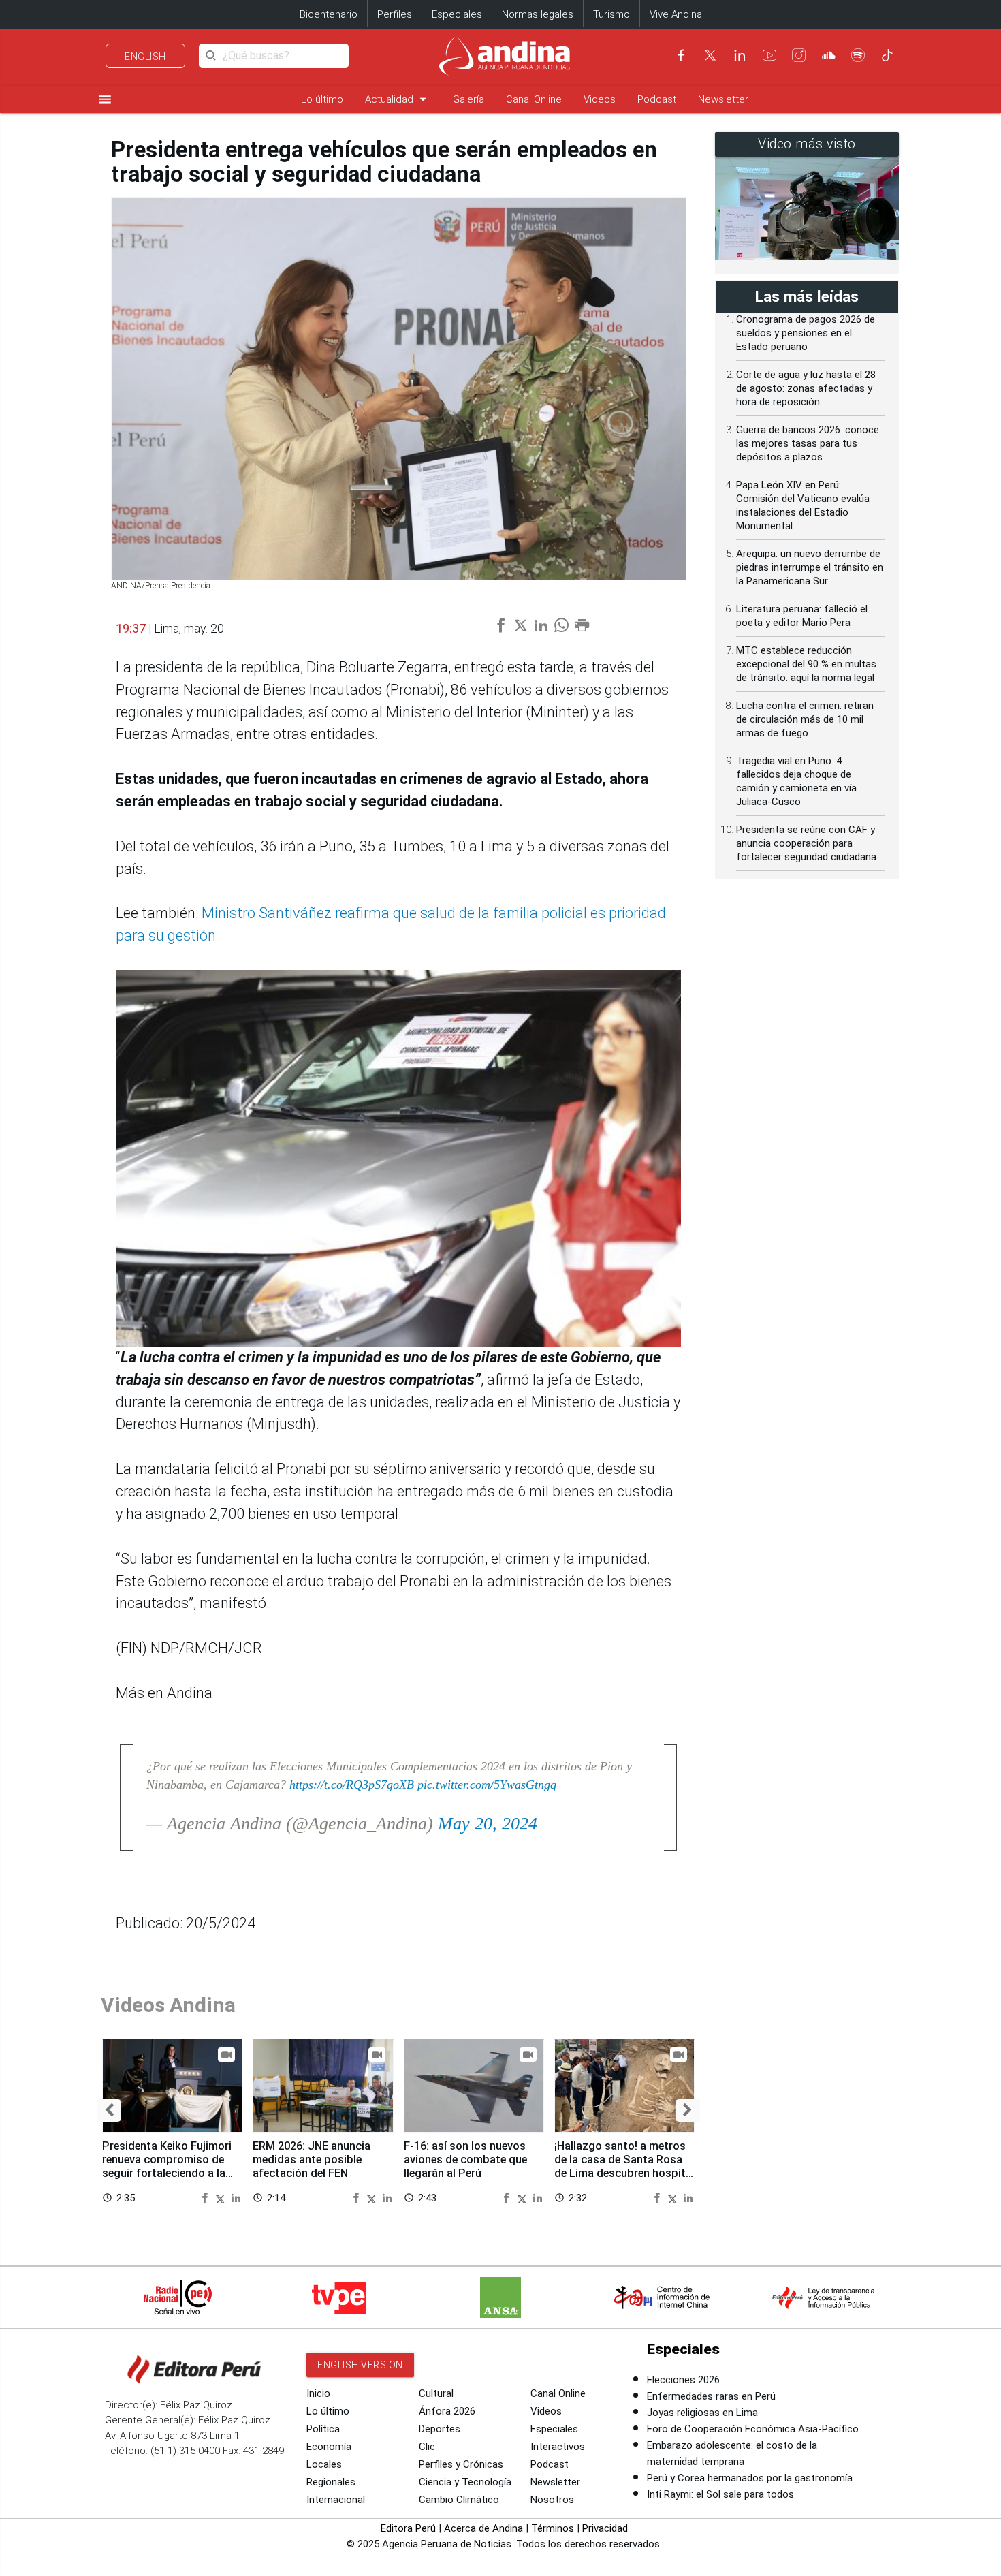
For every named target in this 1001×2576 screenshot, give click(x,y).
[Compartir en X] (222, 2197)
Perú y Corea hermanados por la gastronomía (750, 2478)
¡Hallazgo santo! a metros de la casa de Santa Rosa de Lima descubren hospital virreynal (624, 2166)
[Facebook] (681, 55)
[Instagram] (799, 55)
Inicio (318, 2393)
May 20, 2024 (488, 1824)
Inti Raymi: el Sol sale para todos (720, 2494)
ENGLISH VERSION (360, 2365)
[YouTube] (769, 55)
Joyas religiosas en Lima (702, 2413)
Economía (329, 2447)
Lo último (322, 99)
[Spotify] (858, 55)
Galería (468, 99)
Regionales (331, 2482)
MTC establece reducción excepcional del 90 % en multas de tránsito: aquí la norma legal (806, 664)
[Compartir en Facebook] (206, 2197)
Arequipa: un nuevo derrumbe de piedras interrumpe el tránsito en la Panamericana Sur (810, 567)
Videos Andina (168, 2005)
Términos (553, 2528)
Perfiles (395, 14)
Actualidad (398, 99)
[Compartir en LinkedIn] (236, 2197)
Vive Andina (676, 14)
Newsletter (723, 99)
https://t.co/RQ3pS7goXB (352, 1785)
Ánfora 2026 (447, 2411)
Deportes (440, 2429)
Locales (324, 2464)
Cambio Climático (459, 2500)
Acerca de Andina (483, 2528)
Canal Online (534, 99)
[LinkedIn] (740, 55)
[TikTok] (887, 55)
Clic (427, 2447)
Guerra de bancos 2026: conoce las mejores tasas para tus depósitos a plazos (808, 443)
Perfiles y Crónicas (461, 2464)
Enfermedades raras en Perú (711, 2396)
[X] (710, 55)
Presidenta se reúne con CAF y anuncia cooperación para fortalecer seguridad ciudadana (806, 843)
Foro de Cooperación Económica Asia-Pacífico (753, 2429)
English (145, 57)
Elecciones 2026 (683, 2380)
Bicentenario (329, 14)
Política (323, 2429)
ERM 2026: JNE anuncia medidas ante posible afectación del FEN (312, 2159)
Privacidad (605, 2528)
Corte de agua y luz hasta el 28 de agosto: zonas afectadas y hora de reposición (806, 388)
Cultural (436, 2393)
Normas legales (538, 14)
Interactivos (558, 2447)
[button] (109, 2110)
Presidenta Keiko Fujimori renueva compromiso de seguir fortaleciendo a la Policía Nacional (167, 2166)
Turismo (611, 14)
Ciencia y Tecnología (465, 2482)
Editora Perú (408, 2528)
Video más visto (807, 144)
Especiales (457, 14)
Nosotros (552, 2500)
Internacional (336, 2500)
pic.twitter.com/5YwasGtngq (487, 1785)
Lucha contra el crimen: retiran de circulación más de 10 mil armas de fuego (805, 719)
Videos (600, 99)
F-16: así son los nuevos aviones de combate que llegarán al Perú (465, 2159)
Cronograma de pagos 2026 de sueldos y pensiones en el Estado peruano (806, 333)
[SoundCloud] (829, 55)
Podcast (657, 99)
